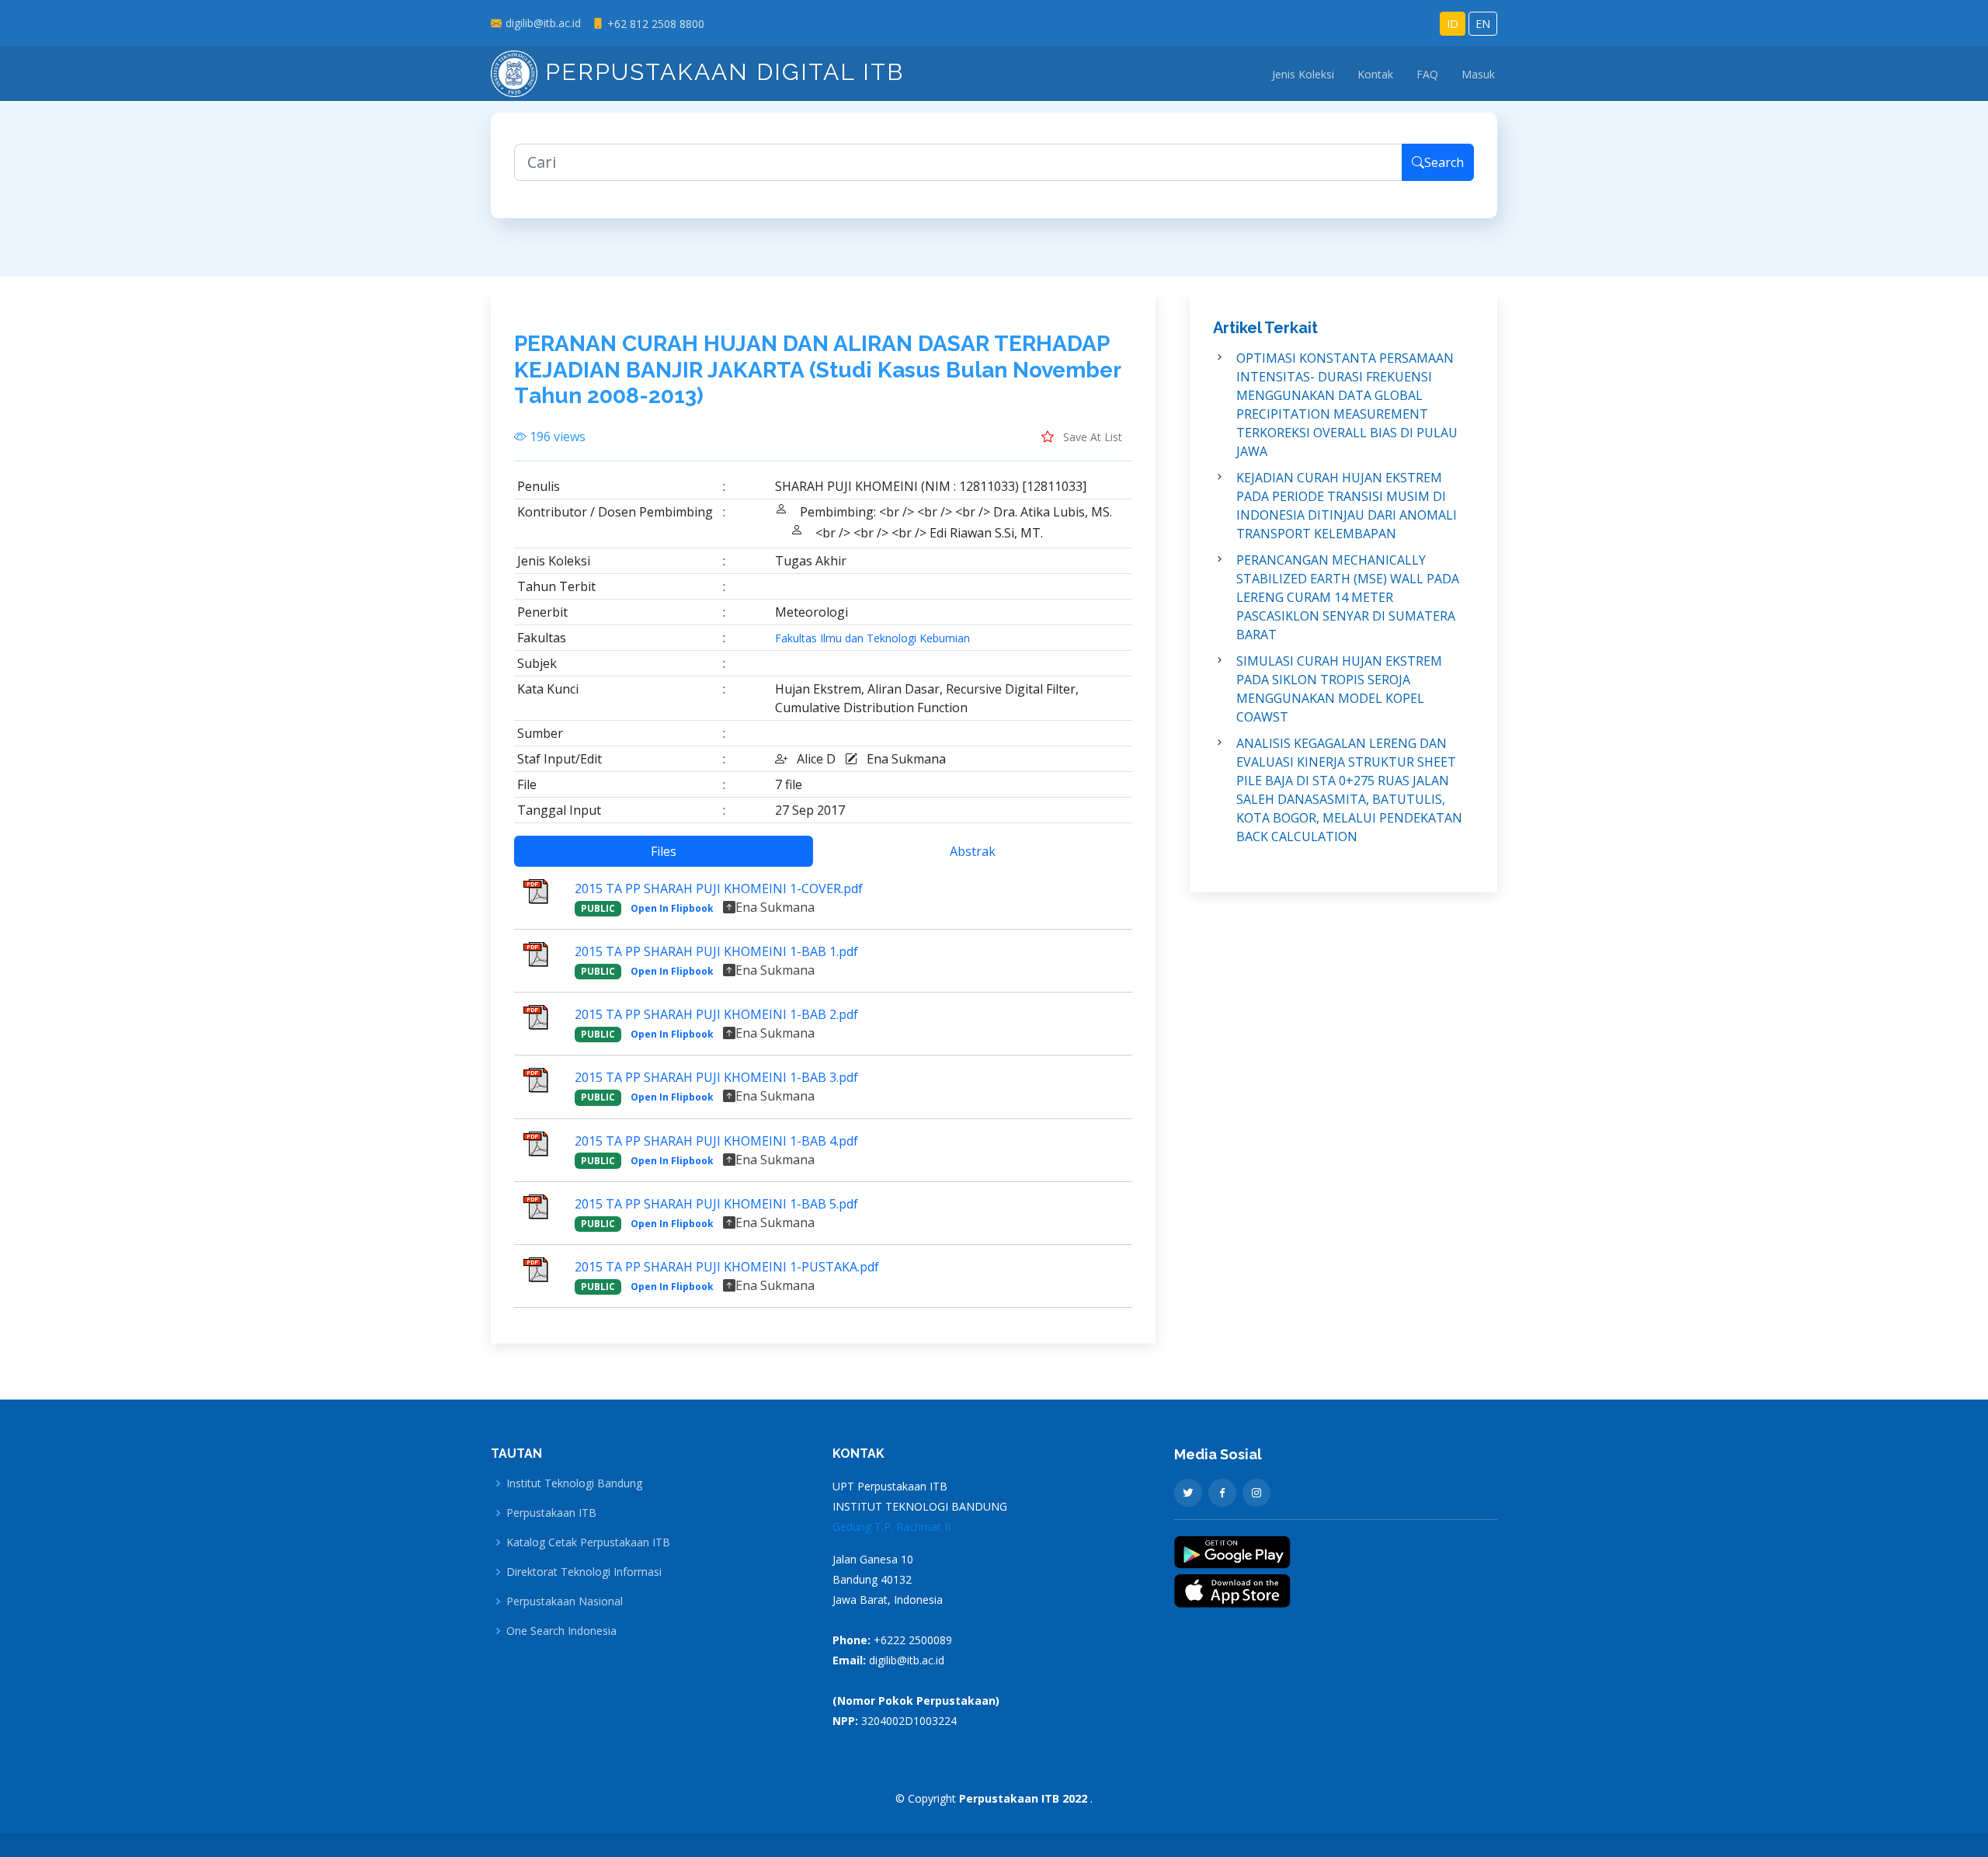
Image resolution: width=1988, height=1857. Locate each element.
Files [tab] (664, 851)
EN (1483, 24)
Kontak (1375, 74)
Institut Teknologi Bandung (574, 1483)
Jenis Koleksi (1303, 74)
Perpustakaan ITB (551, 1513)
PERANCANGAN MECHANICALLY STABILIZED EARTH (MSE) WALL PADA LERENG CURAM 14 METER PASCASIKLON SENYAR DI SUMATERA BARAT (1348, 597)
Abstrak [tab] (973, 851)
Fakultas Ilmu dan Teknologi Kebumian (872, 638)
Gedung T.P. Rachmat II (891, 1527)
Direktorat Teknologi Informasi (584, 1572)
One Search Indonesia (561, 1631)
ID (1453, 24)
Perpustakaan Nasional (565, 1601)
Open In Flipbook (672, 908)
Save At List (1091, 437)
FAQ (1427, 74)
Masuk (1478, 74)
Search (1444, 162)
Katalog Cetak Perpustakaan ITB (588, 1542)
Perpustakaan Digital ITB (721, 72)
